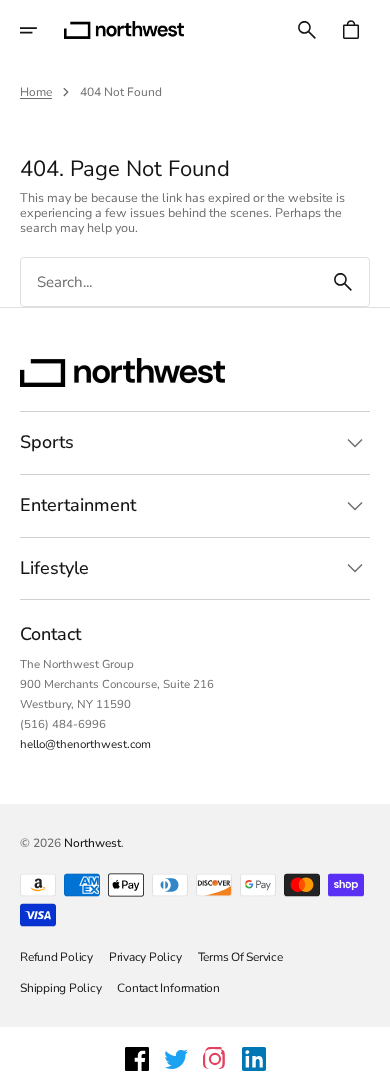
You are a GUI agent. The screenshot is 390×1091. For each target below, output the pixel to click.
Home (36, 92)
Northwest (92, 843)
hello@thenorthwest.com (85, 744)
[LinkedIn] (254, 1059)
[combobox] (169, 282)
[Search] (343, 282)
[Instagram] (215, 1059)
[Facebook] (137, 1059)
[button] (42, 30)
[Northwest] (124, 30)
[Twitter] (176, 1059)
